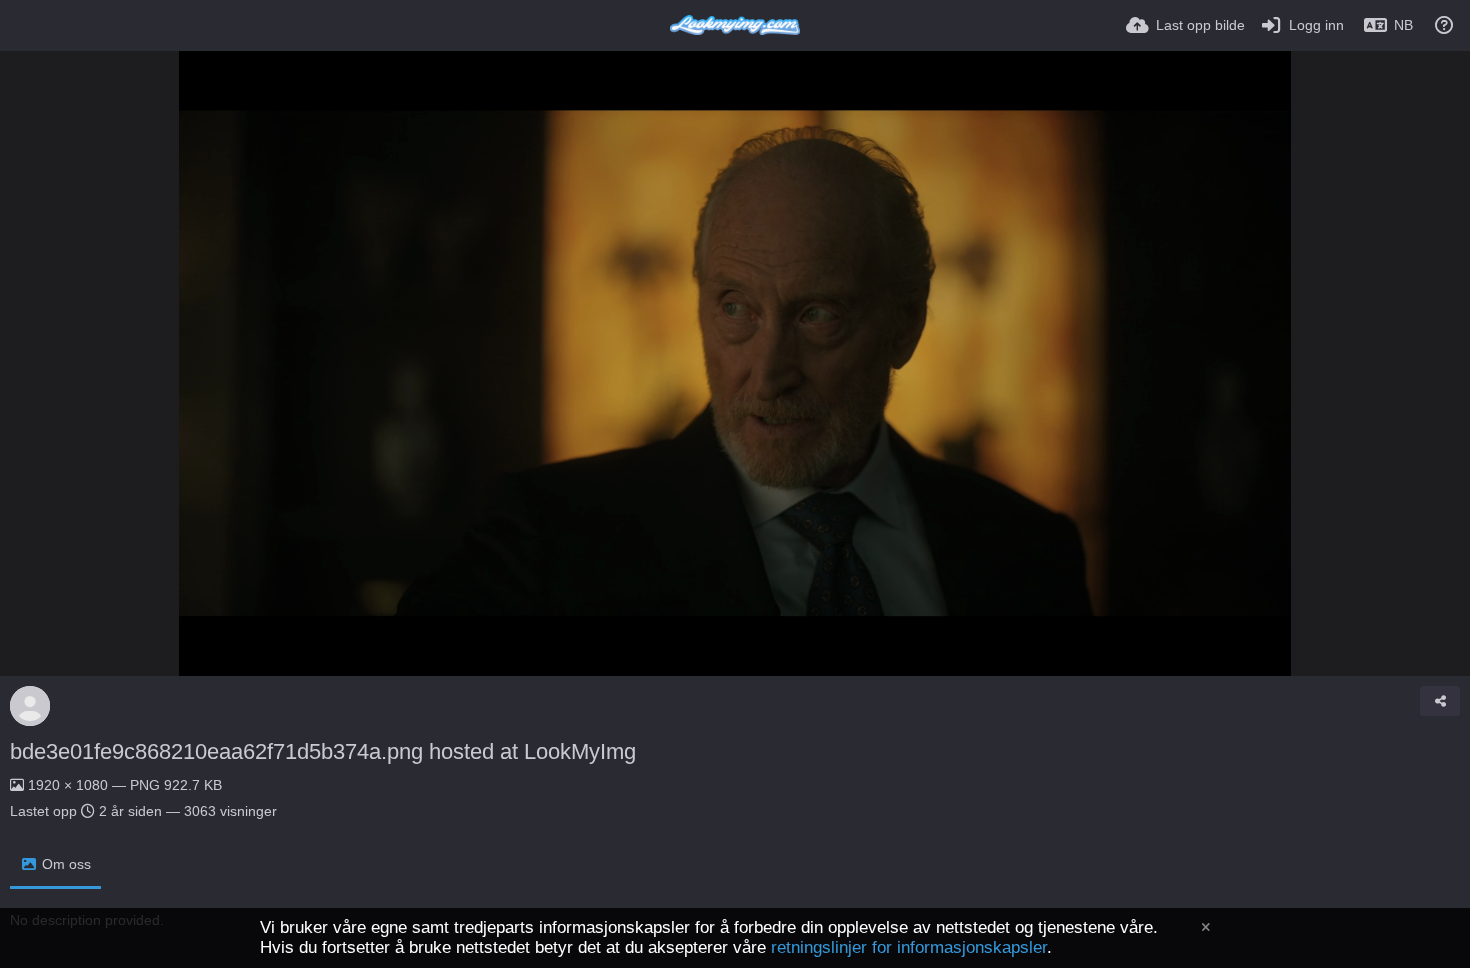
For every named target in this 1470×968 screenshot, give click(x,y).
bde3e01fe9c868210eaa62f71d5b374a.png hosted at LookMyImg (323, 751)
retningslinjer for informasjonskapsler (909, 947)
